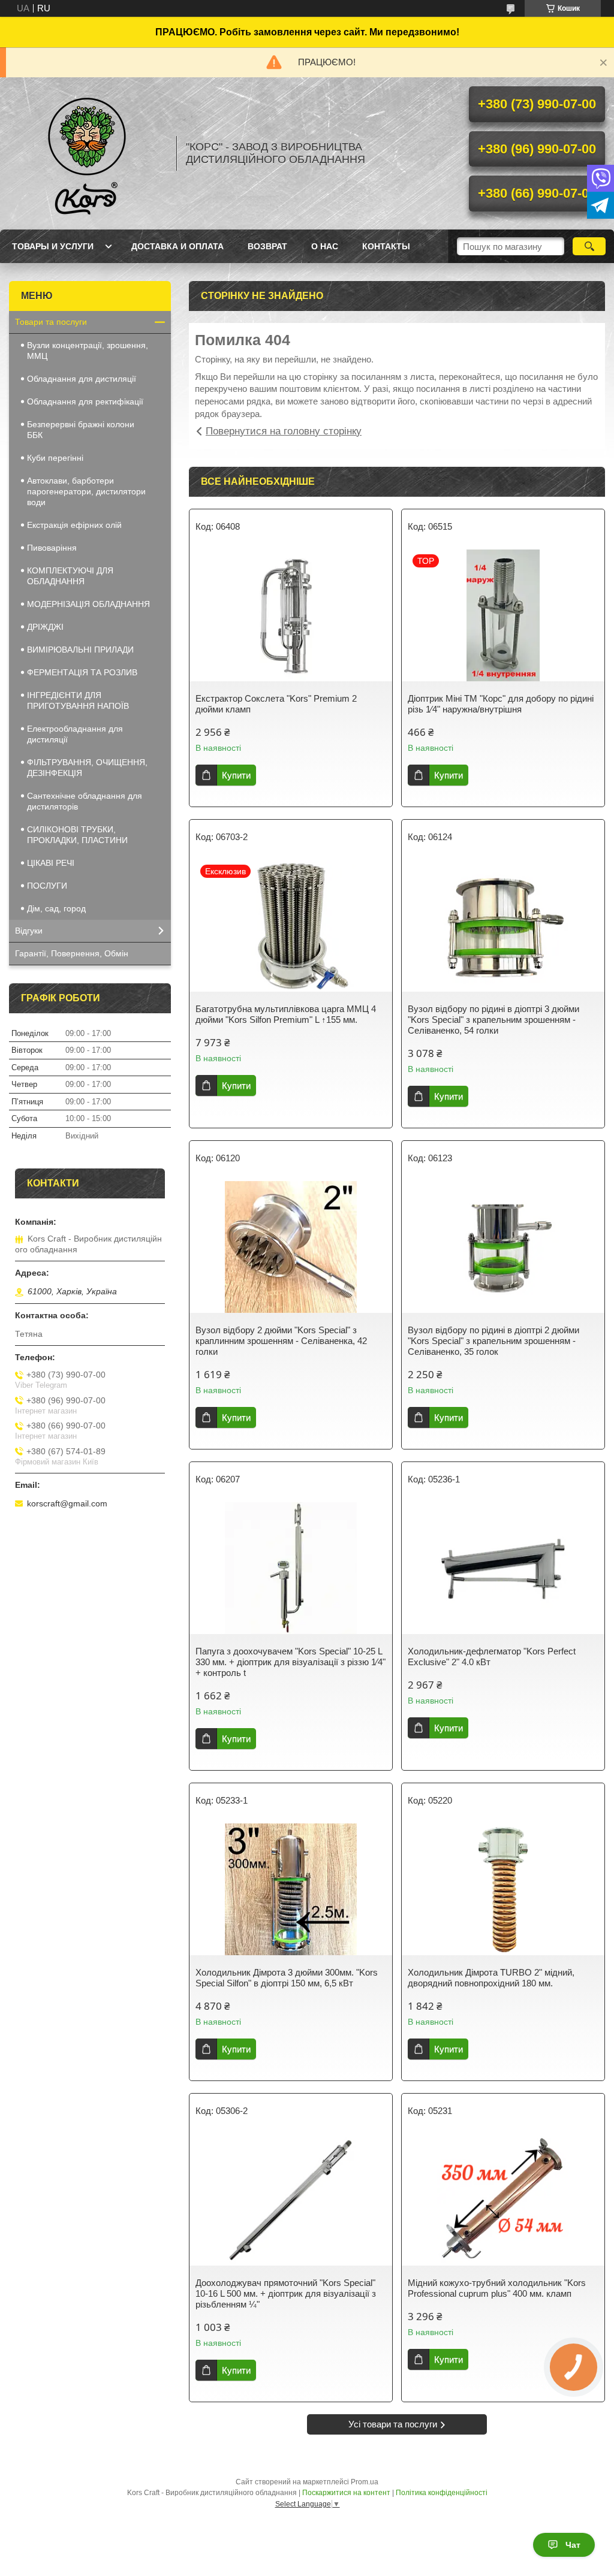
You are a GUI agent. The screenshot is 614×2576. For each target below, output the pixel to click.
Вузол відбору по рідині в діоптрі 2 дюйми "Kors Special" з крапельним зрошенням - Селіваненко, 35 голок (493, 1341)
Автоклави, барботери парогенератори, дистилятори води (86, 491)
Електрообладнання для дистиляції (75, 734)
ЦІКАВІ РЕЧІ (51, 863)
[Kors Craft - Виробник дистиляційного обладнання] (87, 153)
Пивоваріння (52, 548)
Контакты (386, 246)
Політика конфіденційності (442, 2493)
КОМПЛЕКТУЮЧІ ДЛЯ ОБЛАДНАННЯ (70, 576)
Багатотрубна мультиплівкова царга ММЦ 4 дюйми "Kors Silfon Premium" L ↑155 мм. (286, 1014)
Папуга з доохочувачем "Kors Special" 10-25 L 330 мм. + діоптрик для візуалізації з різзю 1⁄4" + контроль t (291, 1662)
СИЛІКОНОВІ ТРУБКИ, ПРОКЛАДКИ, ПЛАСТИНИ (77, 835)
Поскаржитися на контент (346, 2493)
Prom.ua (365, 2482)
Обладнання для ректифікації (85, 401)
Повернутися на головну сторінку (284, 431)
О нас (325, 246)
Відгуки (29, 931)
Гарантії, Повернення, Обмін (72, 953)
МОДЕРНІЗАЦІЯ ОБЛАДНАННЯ (88, 604)
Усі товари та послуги (393, 2424)
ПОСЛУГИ (47, 886)
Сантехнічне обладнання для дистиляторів (85, 801)
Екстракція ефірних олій (74, 525)
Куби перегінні (55, 458)
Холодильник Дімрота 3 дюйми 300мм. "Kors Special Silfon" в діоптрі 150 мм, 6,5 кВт (287, 1978)
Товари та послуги (51, 322)
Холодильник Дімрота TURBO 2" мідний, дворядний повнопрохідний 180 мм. (491, 1978)
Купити (236, 775)
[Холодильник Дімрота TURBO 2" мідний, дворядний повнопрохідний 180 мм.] (503, 1889)
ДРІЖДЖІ (45, 627)
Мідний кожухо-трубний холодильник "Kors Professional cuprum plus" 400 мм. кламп (497, 2288)
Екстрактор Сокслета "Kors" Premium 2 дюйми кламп (276, 704)
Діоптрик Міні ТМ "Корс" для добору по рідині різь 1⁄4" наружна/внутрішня (501, 704)
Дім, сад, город (56, 908)
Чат (573, 2545)
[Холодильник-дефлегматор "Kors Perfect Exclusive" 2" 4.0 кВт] (503, 1568)
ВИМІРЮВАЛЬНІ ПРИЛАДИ (80, 650)
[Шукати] (589, 246)
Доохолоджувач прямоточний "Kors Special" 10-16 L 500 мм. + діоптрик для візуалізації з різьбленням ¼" (286, 2293)
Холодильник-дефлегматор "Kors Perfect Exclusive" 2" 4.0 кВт (492, 1657)
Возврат (267, 246)
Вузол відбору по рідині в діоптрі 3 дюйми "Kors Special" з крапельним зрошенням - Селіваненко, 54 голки (493, 1020)
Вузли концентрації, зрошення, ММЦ (88, 351)
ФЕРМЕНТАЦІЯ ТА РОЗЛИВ (82, 672)
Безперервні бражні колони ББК (81, 430)
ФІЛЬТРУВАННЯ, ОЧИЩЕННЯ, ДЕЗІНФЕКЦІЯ (87, 768)
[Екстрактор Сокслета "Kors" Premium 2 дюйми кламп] (291, 615)
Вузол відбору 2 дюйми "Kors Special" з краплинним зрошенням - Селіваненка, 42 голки (281, 1341)
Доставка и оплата (177, 246)
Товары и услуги (53, 246)
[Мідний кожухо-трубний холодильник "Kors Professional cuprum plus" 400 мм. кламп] (503, 2200)
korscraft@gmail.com (67, 1503)
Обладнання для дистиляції (82, 379)
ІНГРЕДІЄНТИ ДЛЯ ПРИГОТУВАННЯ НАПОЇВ (78, 700)
